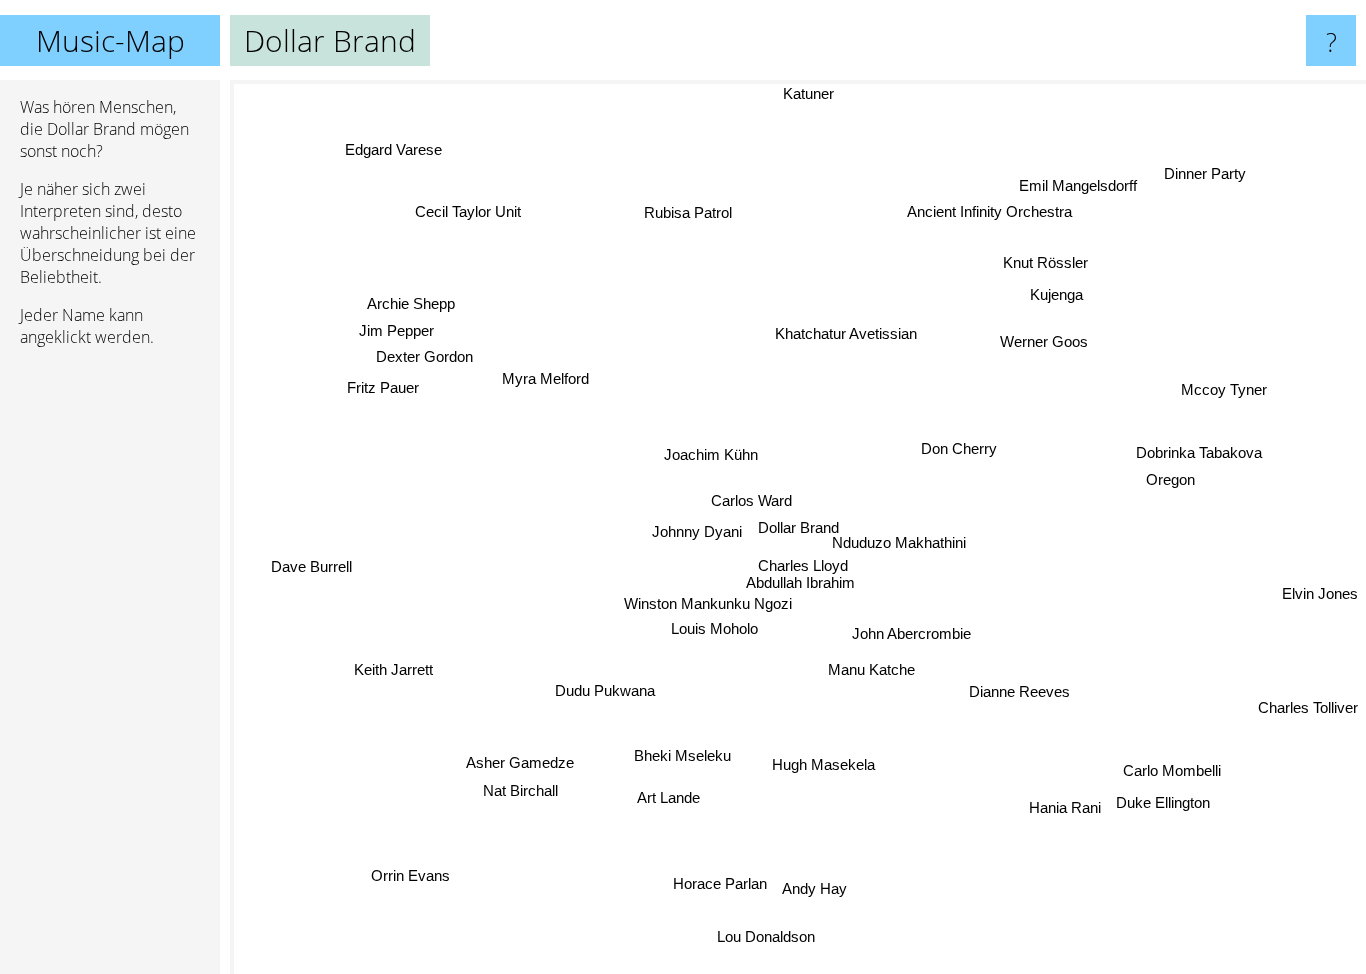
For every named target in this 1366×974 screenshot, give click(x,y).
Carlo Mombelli (1171, 772)
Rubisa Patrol (689, 212)
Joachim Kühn (712, 454)
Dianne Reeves (1019, 692)
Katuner (804, 93)
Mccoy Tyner (1223, 388)
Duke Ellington (1170, 800)
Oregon (1171, 479)
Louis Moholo (715, 628)
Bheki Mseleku (680, 753)
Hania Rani (1071, 802)
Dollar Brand (798, 527)
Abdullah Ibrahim (801, 581)
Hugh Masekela (820, 764)
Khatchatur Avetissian (846, 333)
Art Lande (675, 799)
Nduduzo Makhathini (918, 542)
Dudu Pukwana (605, 689)
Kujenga (1055, 292)
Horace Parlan (714, 884)
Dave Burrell (311, 569)
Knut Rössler (1049, 265)
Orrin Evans (406, 873)
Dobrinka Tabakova (1200, 451)
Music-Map (110, 40)
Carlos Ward (749, 500)
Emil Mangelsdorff (1083, 188)
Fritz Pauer (382, 388)
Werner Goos (1048, 343)
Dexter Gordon (421, 356)
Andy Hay (809, 889)
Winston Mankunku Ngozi (708, 602)
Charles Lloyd (800, 564)
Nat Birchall (517, 789)
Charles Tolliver (1308, 705)
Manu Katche (871, 669)
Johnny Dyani (697, 532)
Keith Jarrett (395, 671)
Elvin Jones (1320, 585)
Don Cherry (959, 449)
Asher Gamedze (520, 762)
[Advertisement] (110, 669)
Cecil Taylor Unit (469, 210)
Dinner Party (1201, 170)
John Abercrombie (911, 633)
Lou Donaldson (761, 937)
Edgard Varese (393, 149)
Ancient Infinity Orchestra (994, 214)
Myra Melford (546, 378)
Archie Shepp (413, 302)
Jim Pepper (396, 330)
